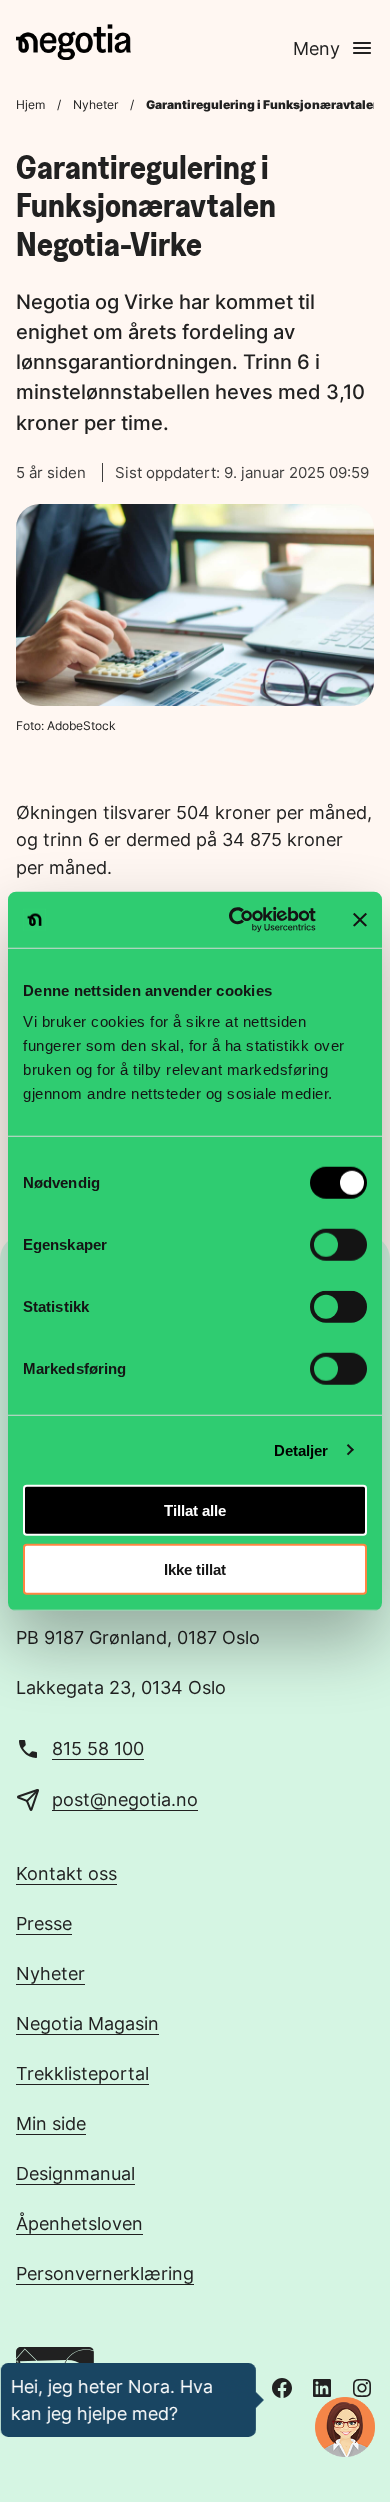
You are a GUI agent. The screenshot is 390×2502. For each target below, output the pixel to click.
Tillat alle (195, 1510)
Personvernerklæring (105, 2273)
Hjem (30, 104)
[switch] (338, 1245)
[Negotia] (73, 42)
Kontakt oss (66, 1873)
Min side (51, 2123)
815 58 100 (98, 1748)
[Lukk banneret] (360, 920)
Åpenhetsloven (79, 2223)
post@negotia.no (125, 1799)
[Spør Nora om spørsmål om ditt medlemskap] (345, 2427)
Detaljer (301, 1449)
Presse (44, 1923)
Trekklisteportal (82, 2073)
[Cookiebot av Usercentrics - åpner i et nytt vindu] (236, 920)
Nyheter (95, 104)
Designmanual (75, 2173)
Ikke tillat (195, 1568)
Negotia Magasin (87, 2023)
